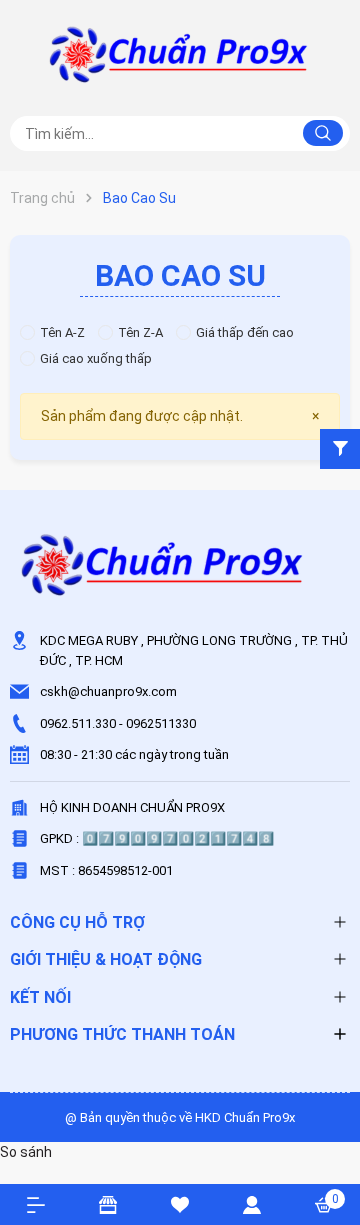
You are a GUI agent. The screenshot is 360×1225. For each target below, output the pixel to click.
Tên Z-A (140, 332)
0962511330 (161, 723)
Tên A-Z (62, 332)
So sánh (26, 1152)
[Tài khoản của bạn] (252, 1204)
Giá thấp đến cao (245, 332)
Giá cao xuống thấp (96, 358)
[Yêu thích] (180, 1204)
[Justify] (323, 133)
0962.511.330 (78, 723)
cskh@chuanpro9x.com (108, 691)
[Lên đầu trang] (334, 1137)
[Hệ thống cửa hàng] (108, 1204)
